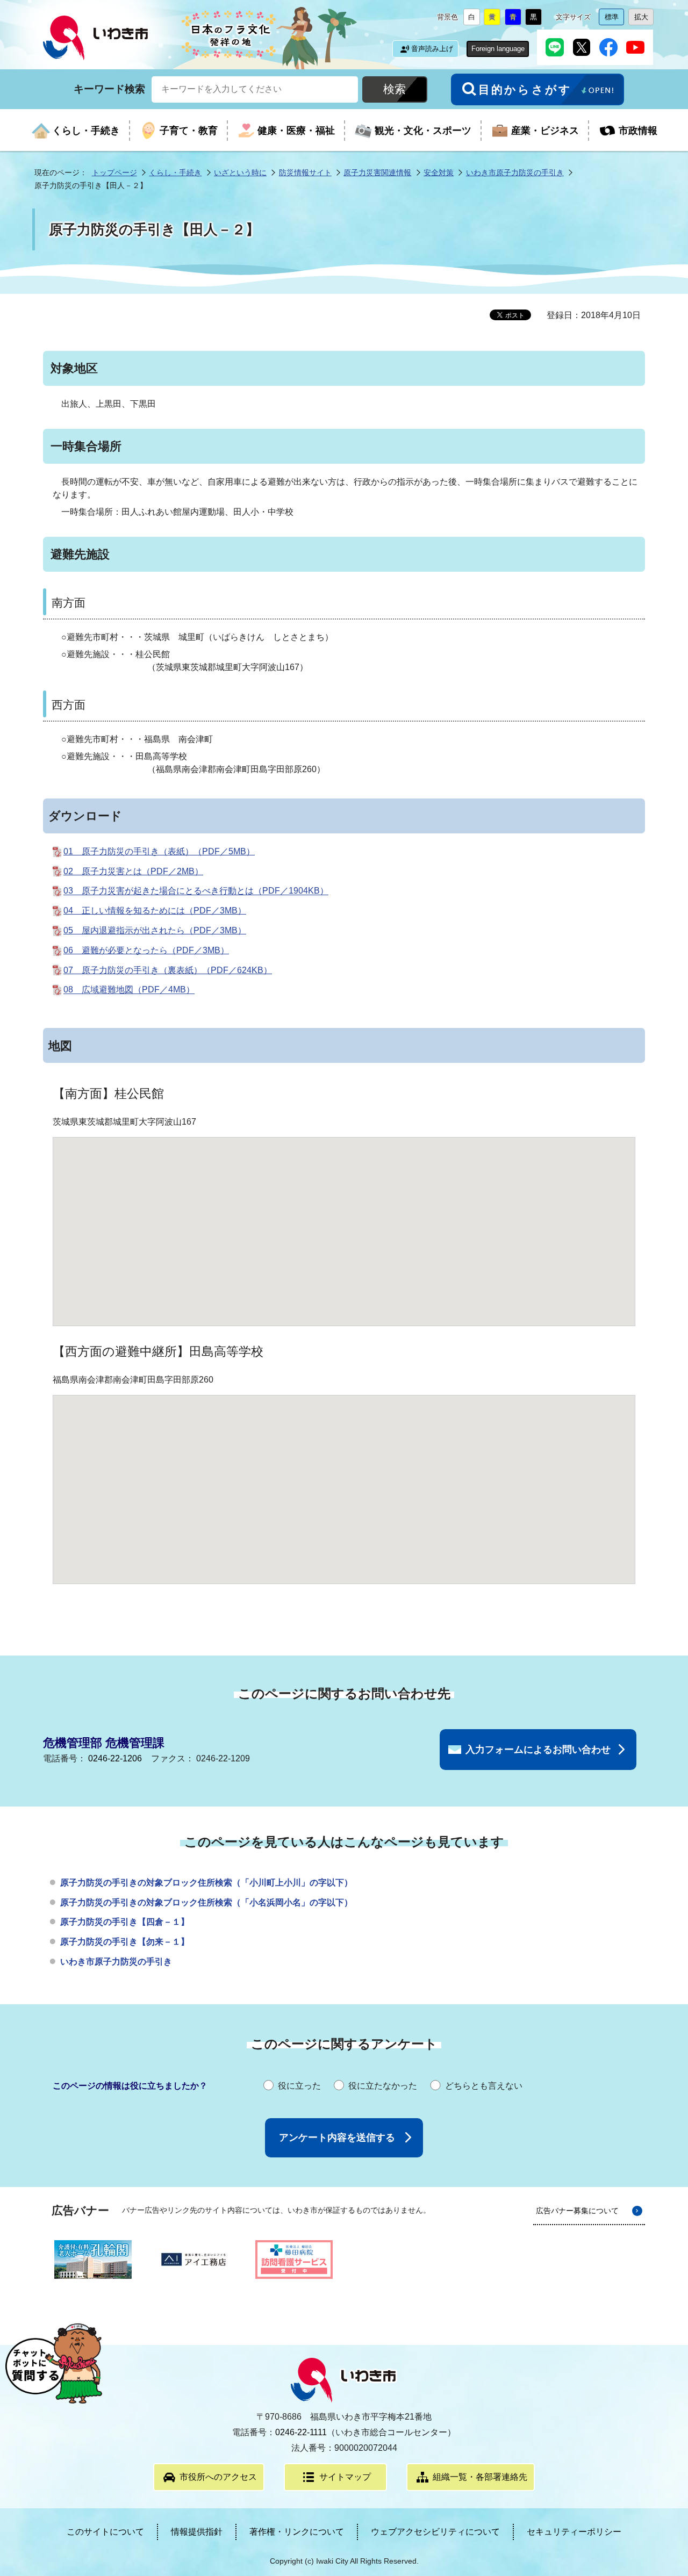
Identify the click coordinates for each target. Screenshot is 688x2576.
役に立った (299, 2086)
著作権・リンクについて (297, 2532)
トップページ (114, 172)
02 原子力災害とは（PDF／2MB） (133, 871)
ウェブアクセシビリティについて (435, 2532)
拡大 (644, 19)
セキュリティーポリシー (574, 2532)
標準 (614, 19)
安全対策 (439, 172)
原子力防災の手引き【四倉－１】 (125, 1922)
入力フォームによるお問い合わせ (538, 1750)
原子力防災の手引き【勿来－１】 (125, 1942)
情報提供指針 (197, 2532)
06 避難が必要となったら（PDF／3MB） (146, 950)
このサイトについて (105, 2532)
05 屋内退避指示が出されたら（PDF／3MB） (155, 930)
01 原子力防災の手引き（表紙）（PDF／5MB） (159, 851)
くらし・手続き (175, 172)
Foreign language (498, 49)
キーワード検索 (109, 88)
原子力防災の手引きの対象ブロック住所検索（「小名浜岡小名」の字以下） (206, 1902)
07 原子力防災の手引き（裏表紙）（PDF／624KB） (168, 970)
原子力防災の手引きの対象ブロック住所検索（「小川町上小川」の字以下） (206, 1883)
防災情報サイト (305, 172)
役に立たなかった (383, 2086)
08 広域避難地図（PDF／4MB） (129, 990)
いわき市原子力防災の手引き (515, 172)
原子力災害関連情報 (377, 172)
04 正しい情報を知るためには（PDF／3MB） (155, 911)
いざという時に (240, 172)
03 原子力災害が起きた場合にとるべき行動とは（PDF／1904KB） (196, 891)
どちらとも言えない (484, 2086)
